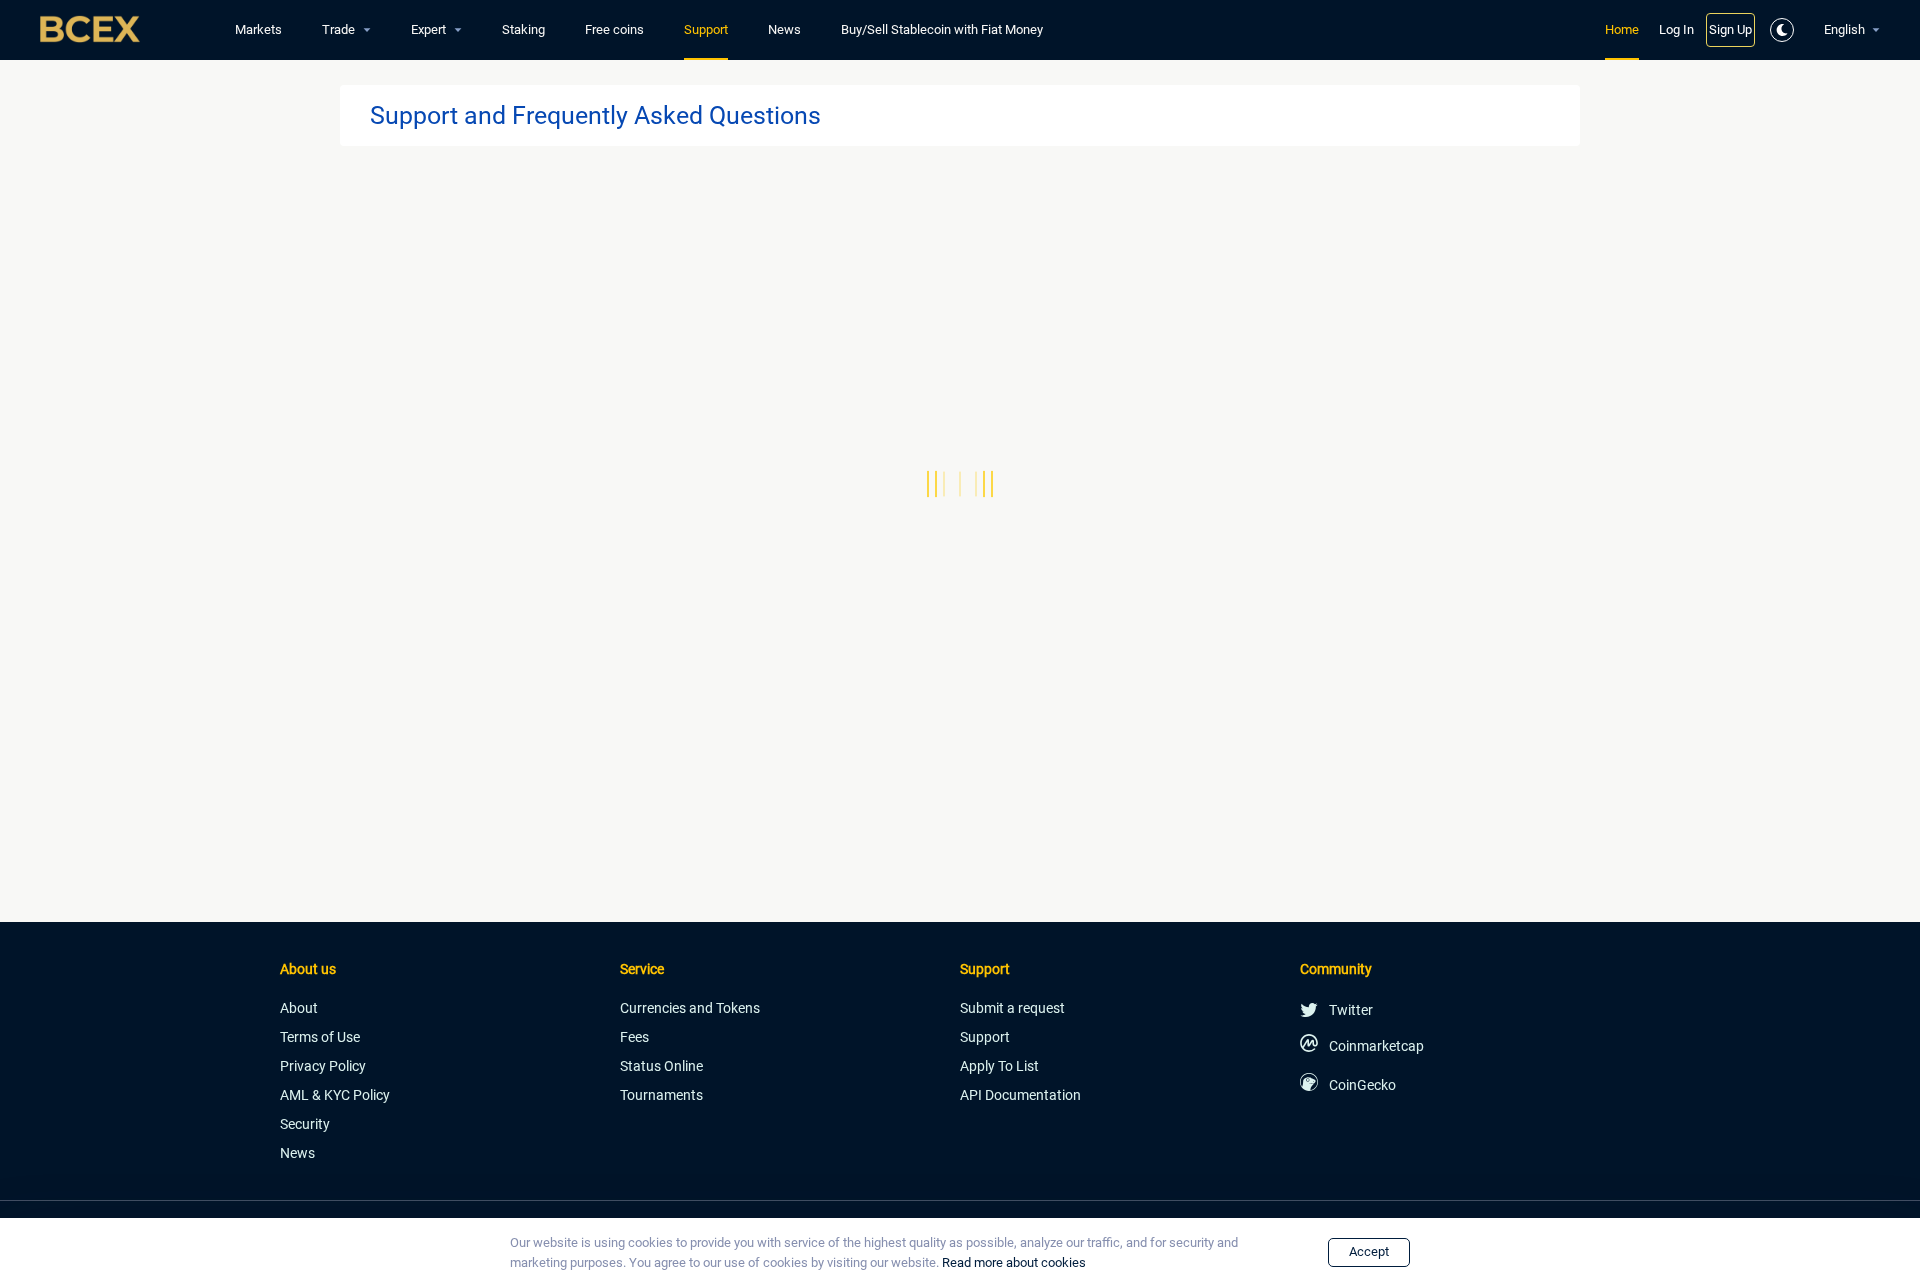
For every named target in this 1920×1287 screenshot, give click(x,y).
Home (1622, 29)
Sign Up (1730, 29)
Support (706, 29)
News (784, 29)
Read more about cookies (1014, 1262)
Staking (523, 29)
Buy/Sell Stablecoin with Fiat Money (942, 29)
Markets (258, 29)
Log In (1676, 29)
